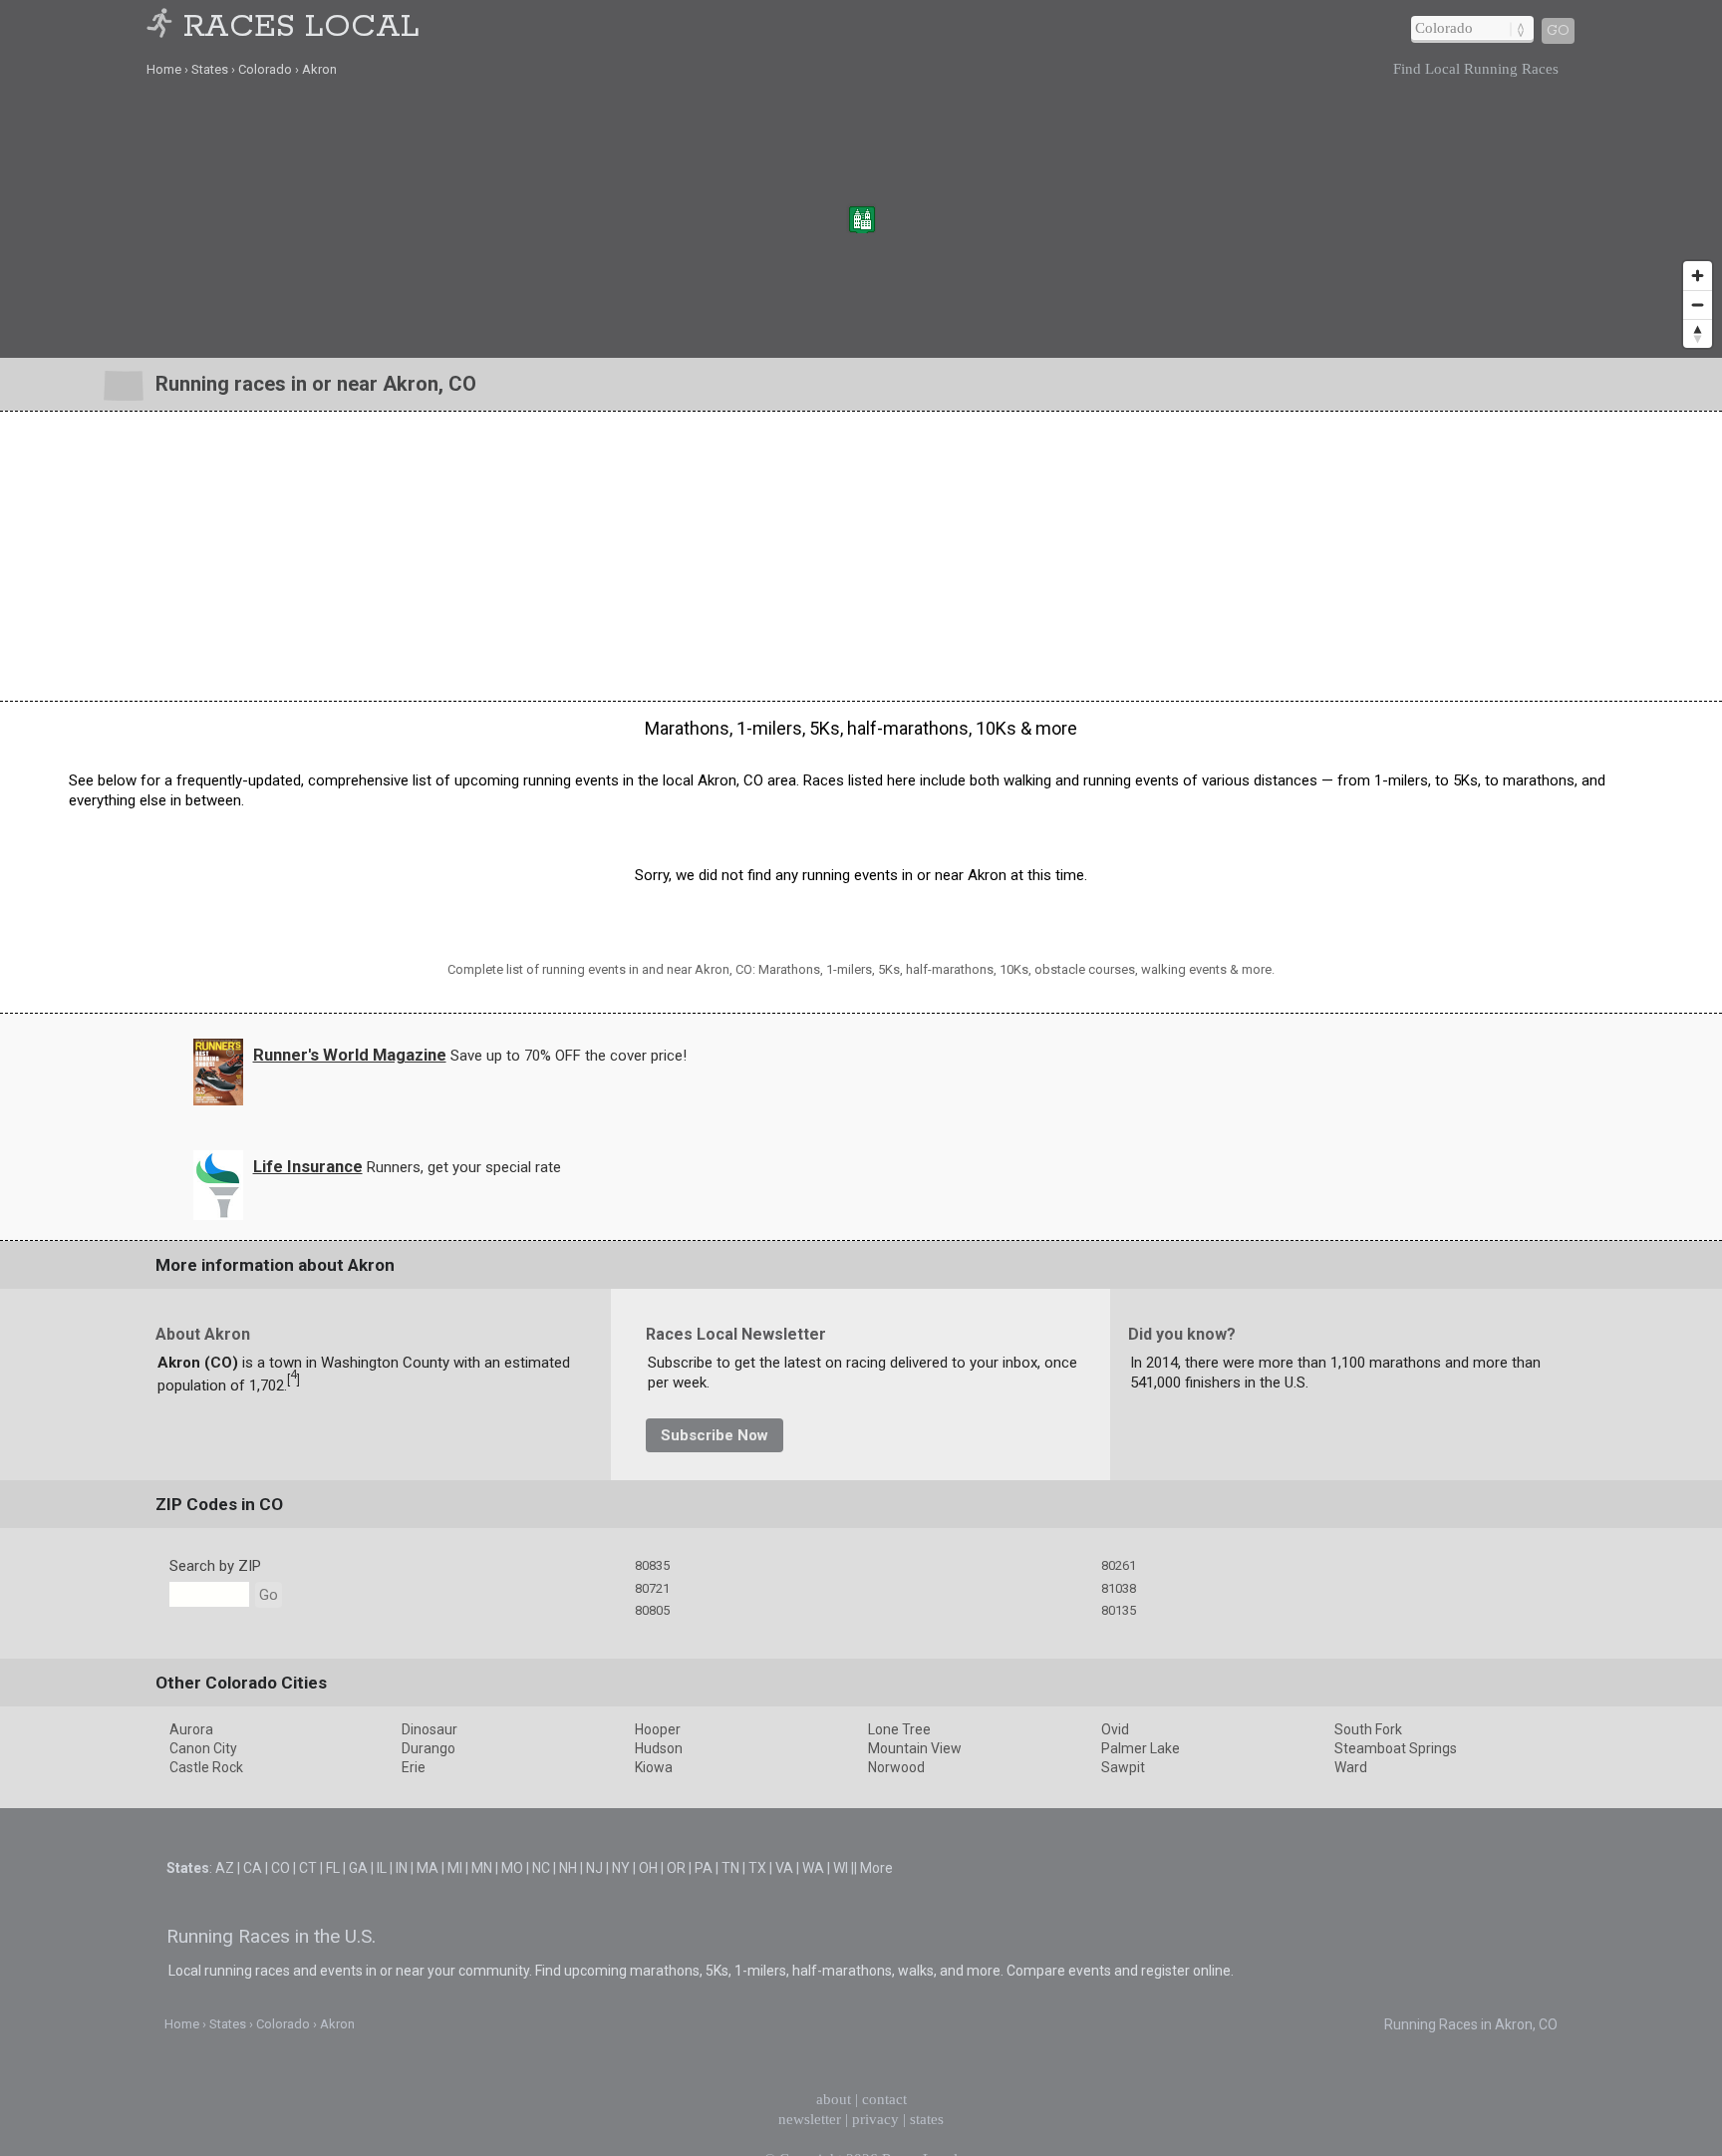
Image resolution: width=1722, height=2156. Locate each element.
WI (841, 1868)
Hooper (658, 1729)
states (927, 2119)
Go (1558, 31)
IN (402, 1868)
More (876, 1868)
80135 (1119, 1610)
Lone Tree (899, 1729)
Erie (414, 1767)
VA (784, 1868)
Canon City (203, 1748)
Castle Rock (206, 1767)
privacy (875, 2119)
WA (813, 1868)
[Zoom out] (1698, 305)
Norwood (896, 1767)
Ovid (1115, 1729)
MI (455, 1868)
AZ (225, 1868)
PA (704, 1868)
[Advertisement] (861, 556)
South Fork (1368, 1729)
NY (621, 1868)
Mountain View (915, 1748)
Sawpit (1123, 1767)
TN (730, 1868)
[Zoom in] (1698, 276)
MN (482, 1868)
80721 (652, 1588)
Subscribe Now (715, 1435)
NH (568, 1868)
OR (676, 1868)
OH (648, 1868)
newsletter (810, 2119)
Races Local (301, 27)
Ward (1351, 1767)
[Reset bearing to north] (1698, 333)
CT (308, 1868)
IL (382, 1868)
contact (884, 2099)
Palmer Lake (1141, 1748)
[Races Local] (162, 27)
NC (541, 1868)
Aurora (191, 1729)
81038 (1119, 1588)
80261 (1119, 1565)
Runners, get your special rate (464, 1167)
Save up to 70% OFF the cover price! (569, 1056)
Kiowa (654, 1767)
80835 (652, 1565)
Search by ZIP (215, 1566)
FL (333, 1868)
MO (512, 1868)
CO (281, 1868)
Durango (429, 1748)
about (834, 2099)
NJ (594, 1868)
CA (253, 1868)
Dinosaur (430, 1729)
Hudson (659, 1748)
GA (358, 1868)
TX (757, 1868)
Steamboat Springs (1396, 1748)
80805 (652, 1610)
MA (428, 1868)
